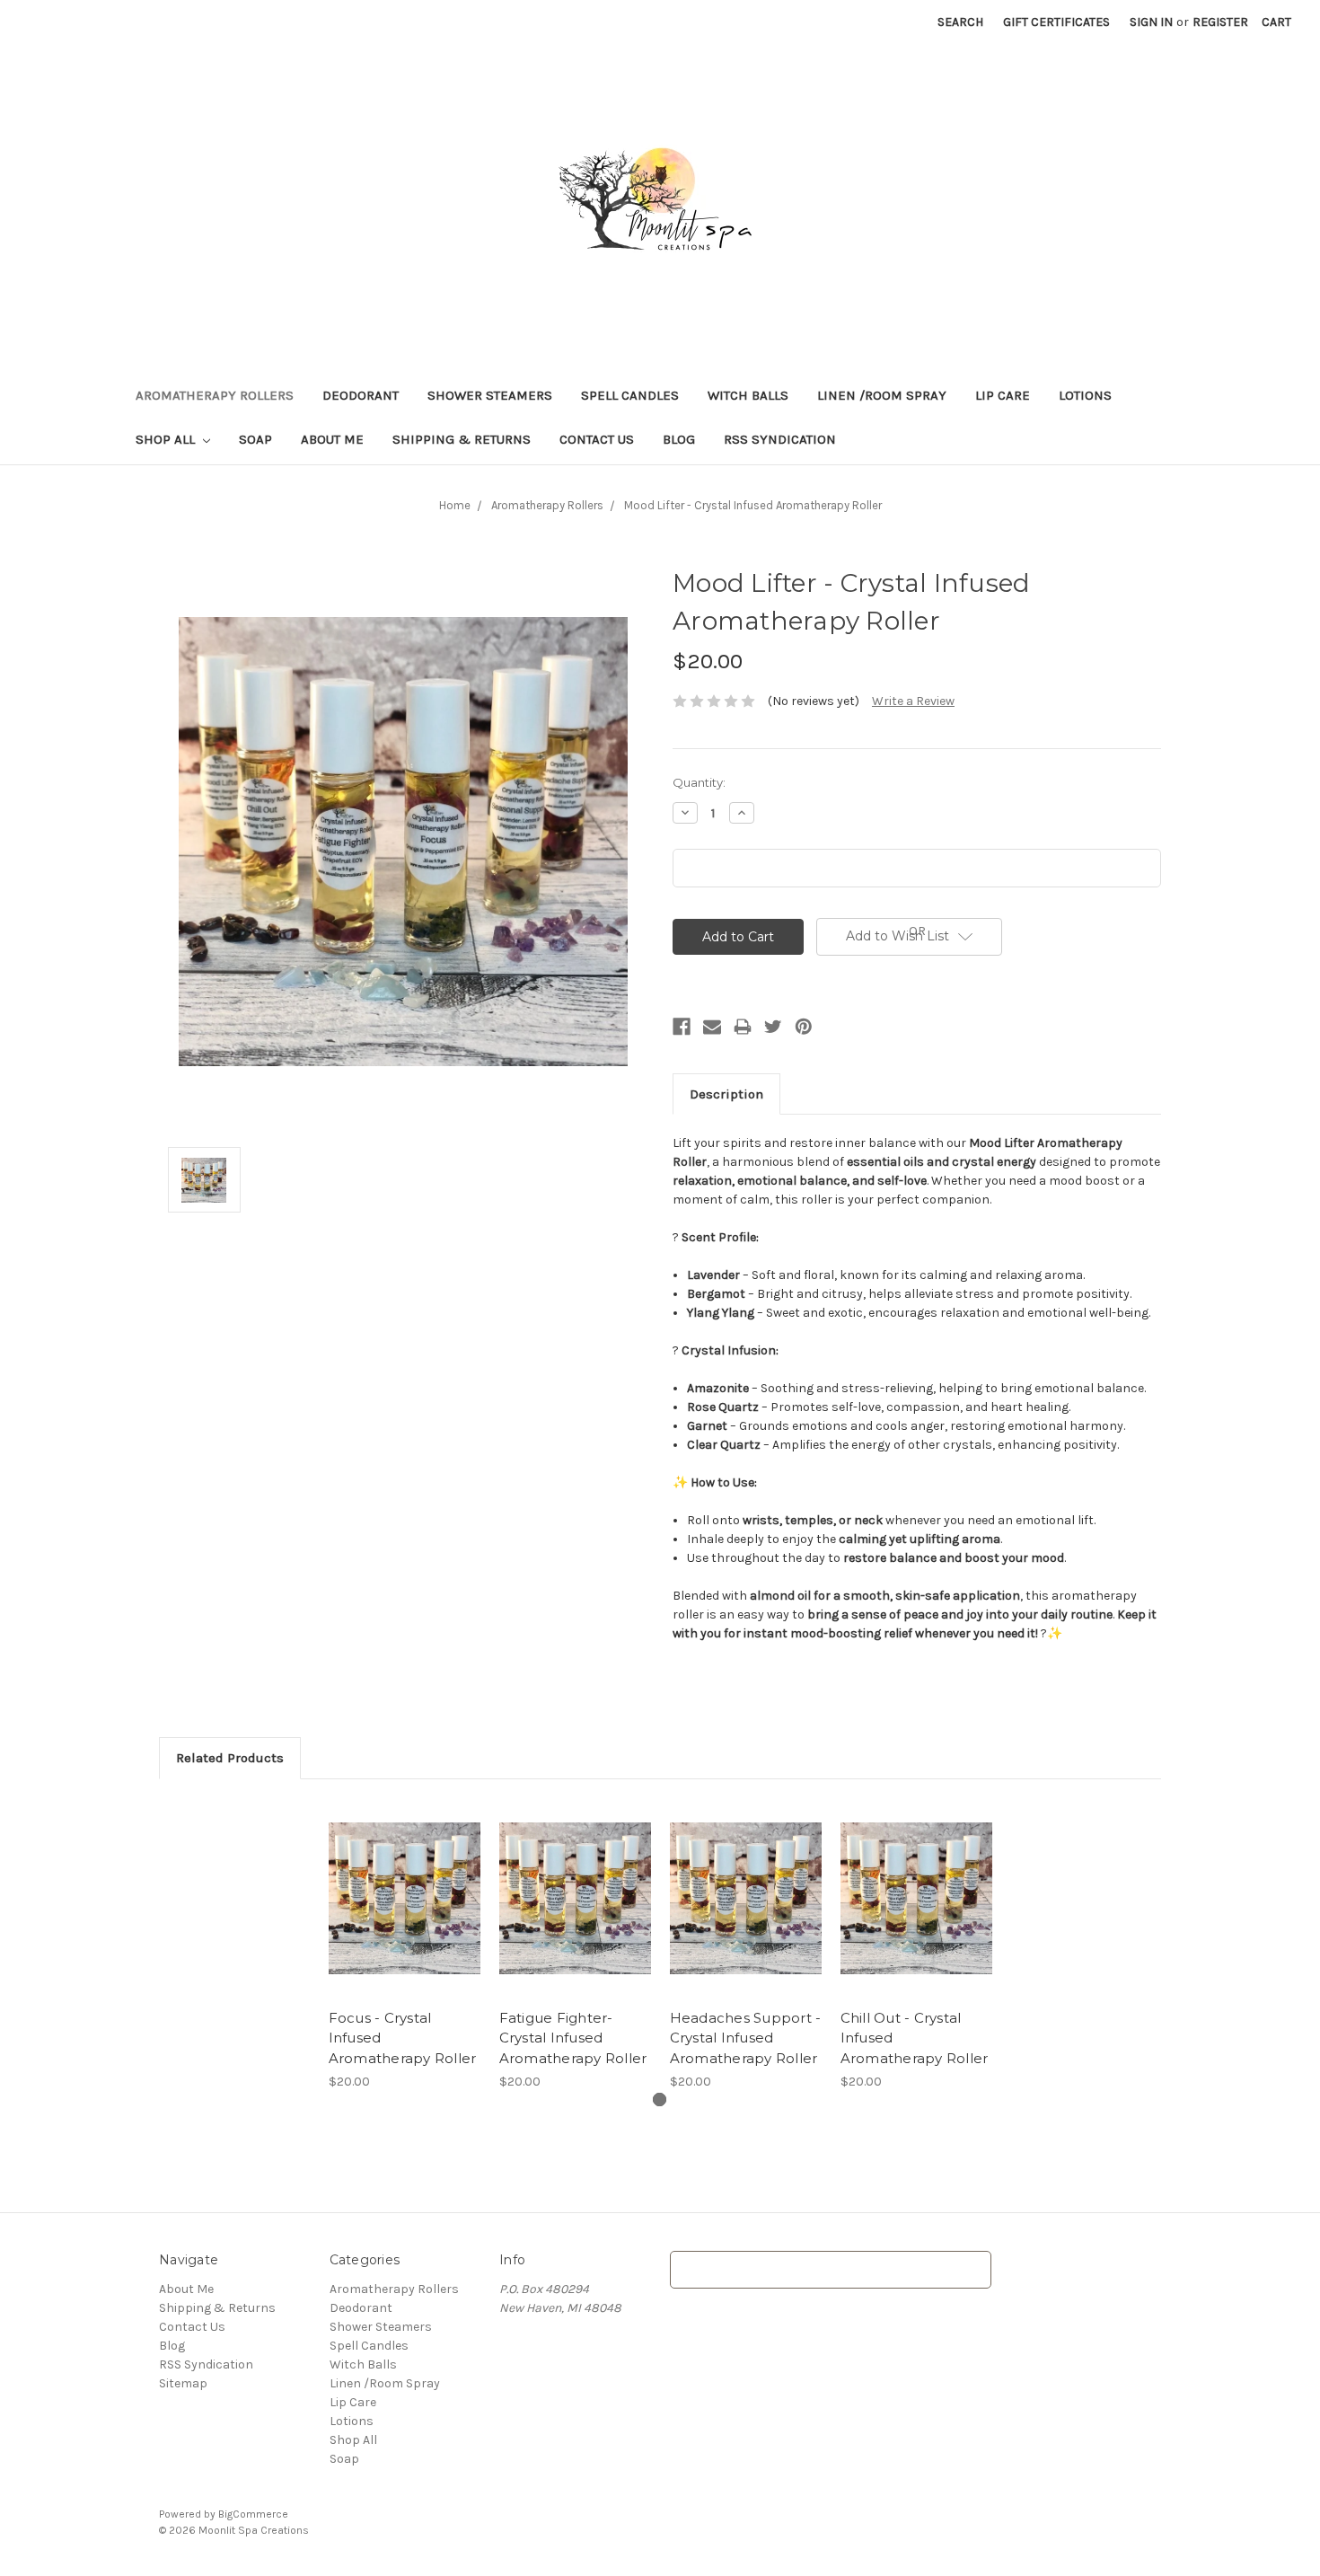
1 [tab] (660, 2100)
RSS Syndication (780, 439)
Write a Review (913, 701)
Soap (255, 439)
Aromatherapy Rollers (215, 395)
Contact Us (597, 439)
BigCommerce (253, 2514)
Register (1220, 22)
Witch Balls (748, 395)
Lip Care (1003, 395)
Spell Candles (630, 395)
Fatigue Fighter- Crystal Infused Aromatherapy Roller (573, 2038)
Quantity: (699, 782)
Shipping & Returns (462, 439)
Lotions (1085, 395)
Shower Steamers (490, 395)
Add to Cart (405, 1914)
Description (726, 1094)
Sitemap (183, 2383)
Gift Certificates (1056, 22)
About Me (332, 439)
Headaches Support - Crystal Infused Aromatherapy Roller (746, 2038)
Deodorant (361, 395)
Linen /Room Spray (882, 395)
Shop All (167, 439)
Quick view (404, 1883)
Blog (679, 439)
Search (960, 22)
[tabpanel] (404, 1945)
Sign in (1151, 22)
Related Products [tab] (230, 1758)
